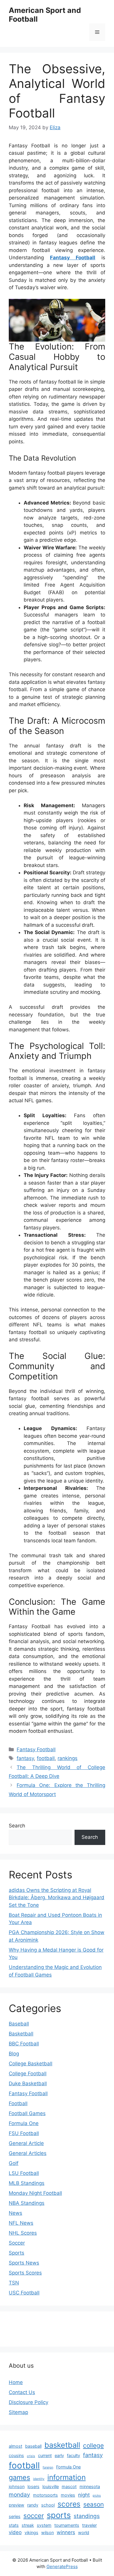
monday (19, 2495)
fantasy (25, 1758)
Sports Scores (25, 2273)
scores (69, 2504)
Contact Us (22, 2392)
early (59, 2455)
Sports (17, 2253)
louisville (51, 2486)
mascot (69, 2486)
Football (18, 2103)
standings (87, 2516)
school (48, 2505)
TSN (14, 2283)
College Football (28, 2074)
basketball (62, 2445)
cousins (16, 2455)
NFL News (21, 2223)
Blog (14, 2054)
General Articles (28, 2153)
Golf (14, 2163)
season (94, 2504)
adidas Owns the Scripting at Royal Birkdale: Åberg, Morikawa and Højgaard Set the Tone (57, 1898)
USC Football (24, 2293)
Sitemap (18, 2412)
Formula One (24, 2123)
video (15, 2532)
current (45, 2455)
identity (39, 2479)
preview (17, 2505)
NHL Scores (23, 2233)
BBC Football (24, 2044)
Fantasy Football (73, 258)
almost (15, 2446)
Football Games (27, 2113)
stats (14, 2525)
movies (68, 2495)
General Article (26, 2143)
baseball (33, 2446)
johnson (17, 2486)
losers (33, 2486)
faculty (74, 2455)
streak (28, 2525)
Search (17, 1826)
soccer (34, 2515)
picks (97, 2496)
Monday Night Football (35, 2193)
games (19, 2477)
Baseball (19, 2024)
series (15, 2516)
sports (59, 2515)
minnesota (90, 2486)
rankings (68, 1758)
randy (33, 2505)
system (44, 2525)
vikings (31, 2532)
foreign (48, 2467)
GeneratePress (62, 2566)
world (84, 2532)
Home (16, 2382)
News (15, 2213)
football (46, 1758)
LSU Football (24, 2173)
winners (66, 2532)
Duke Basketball (28, 2083)
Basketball (21, 2034)
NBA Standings (27, 2203)
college (93, 2445)
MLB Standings (27, 2183)
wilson (47, 2532)
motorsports (45, 2495)
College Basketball (31, 2064)
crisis (31, 2456)
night (84, 2495)
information (66, 2477)
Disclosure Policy (28, 2402)
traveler (89, 2525)
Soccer (17, 2243)
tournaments (67, 2525)
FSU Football (24, 2133)
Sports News (24, 2263)
